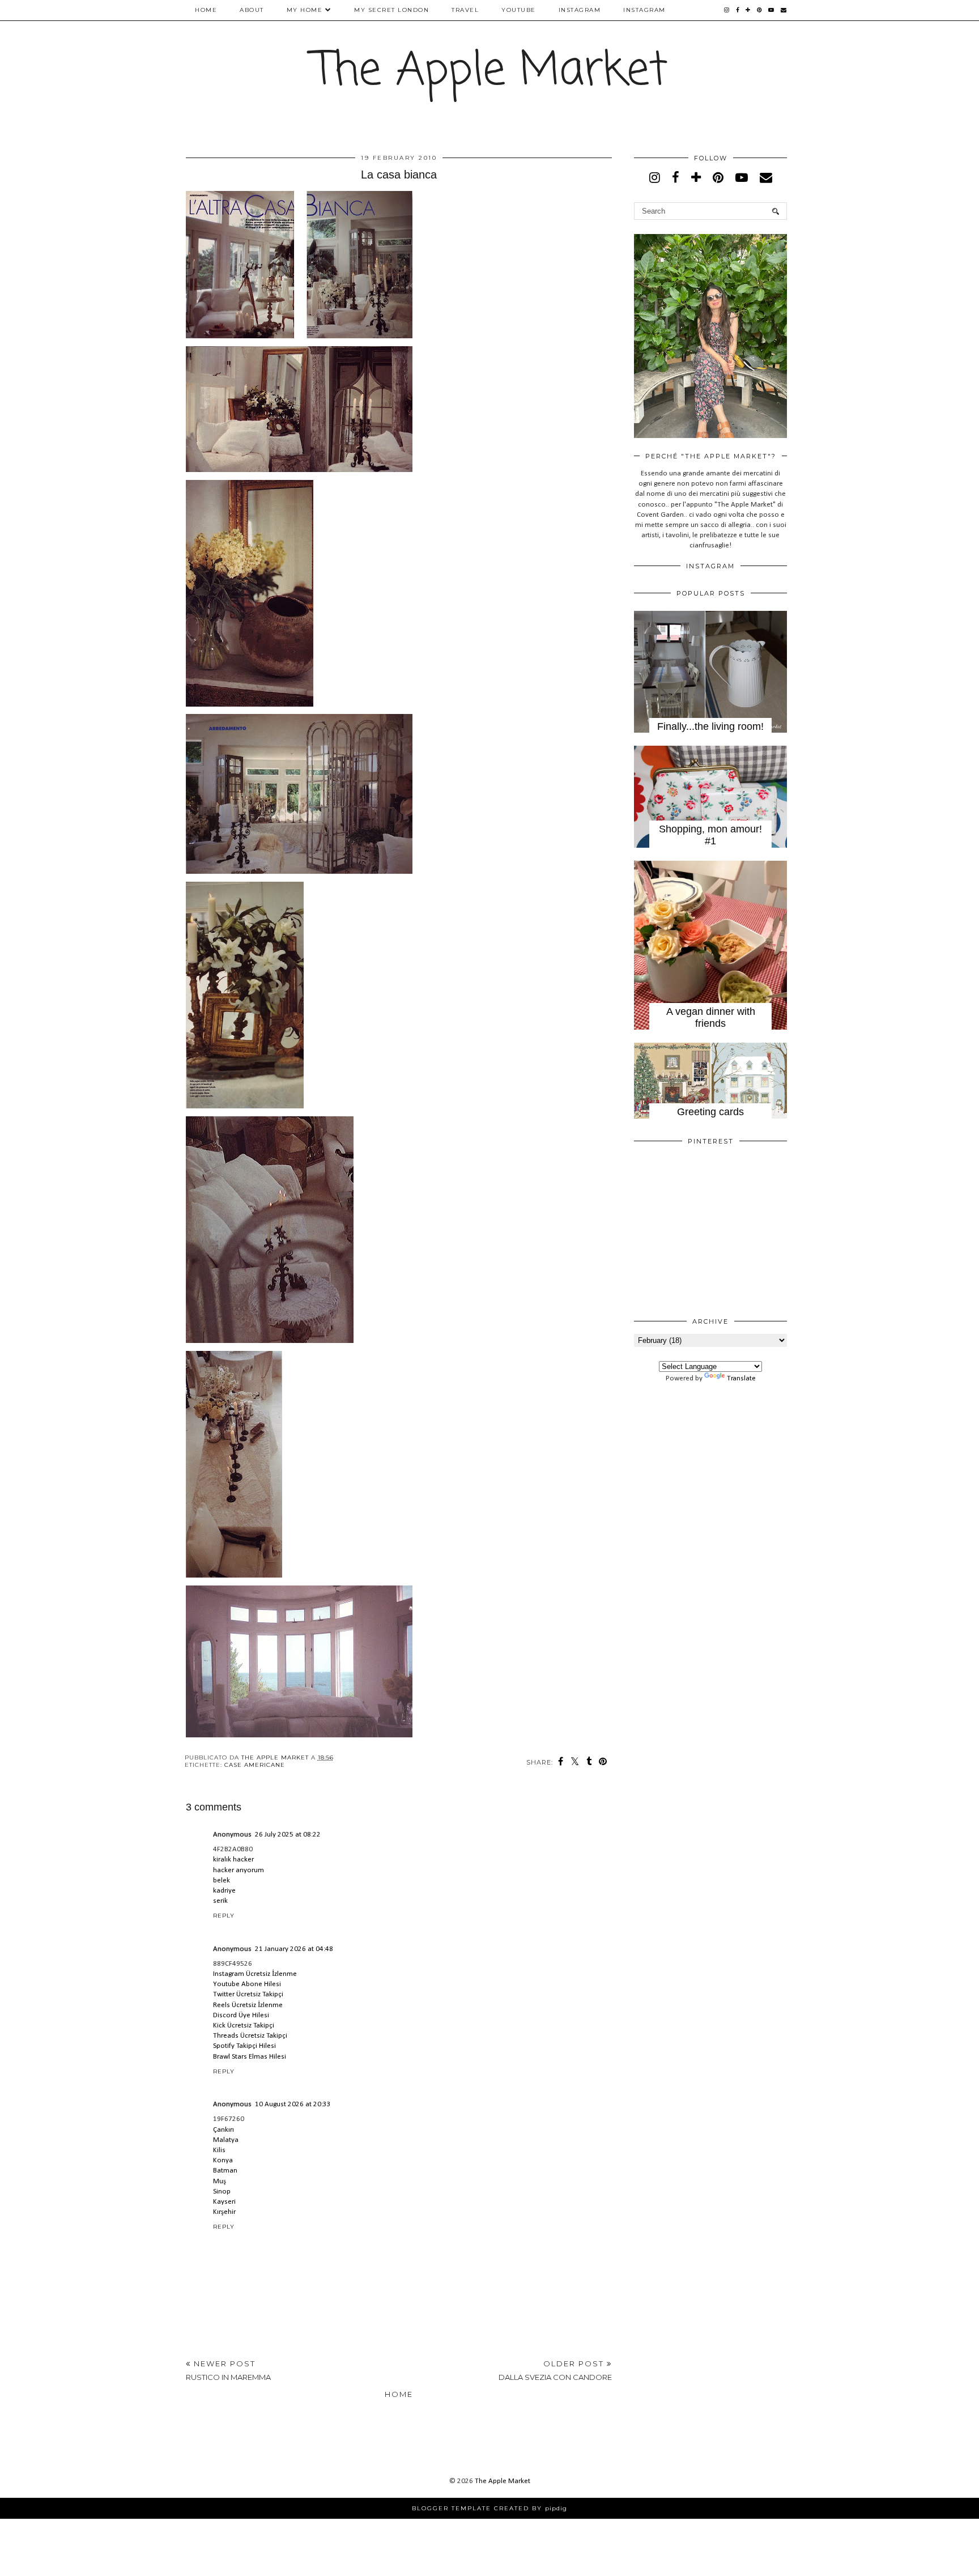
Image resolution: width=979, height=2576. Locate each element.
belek (222, 1880)
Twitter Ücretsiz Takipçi (248, 1994)
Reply (224, 1916)
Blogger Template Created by (489, 2508)
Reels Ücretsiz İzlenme (248, 2005)
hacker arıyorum (239, 1870)
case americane (255, 1765)
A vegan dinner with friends (711, 1017)
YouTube (519, 10)
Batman (225, 2171)
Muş (220, 2181)
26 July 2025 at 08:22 (288, 1835)
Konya (223, 2160)
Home (206, 10)
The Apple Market (490, 72)
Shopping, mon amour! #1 (710, 835)
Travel (465, 10)
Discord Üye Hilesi (241, 2015)
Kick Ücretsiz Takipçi (244, 2025)
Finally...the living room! (710, 726)
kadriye (224, 1891)
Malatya (226, 2140)
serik (220, 1901)
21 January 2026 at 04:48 (294, 1949)
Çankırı (224, 2130)
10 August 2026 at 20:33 (293, 2104)
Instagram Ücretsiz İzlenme (255, 1974)
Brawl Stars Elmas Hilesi (250, 2057)
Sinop (222, 2192)
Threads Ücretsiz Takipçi (250, 2036)
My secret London (391, 10)
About (252, 10)
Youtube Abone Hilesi (247, 1984)
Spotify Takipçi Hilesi (244, 2046)
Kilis (219, 2150)
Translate (741, 1378)
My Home (305, 10)
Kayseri (224, 2202)
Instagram (580, 10)
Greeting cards (710, 1112)
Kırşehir (224, 2212)
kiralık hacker (233, 1859)
